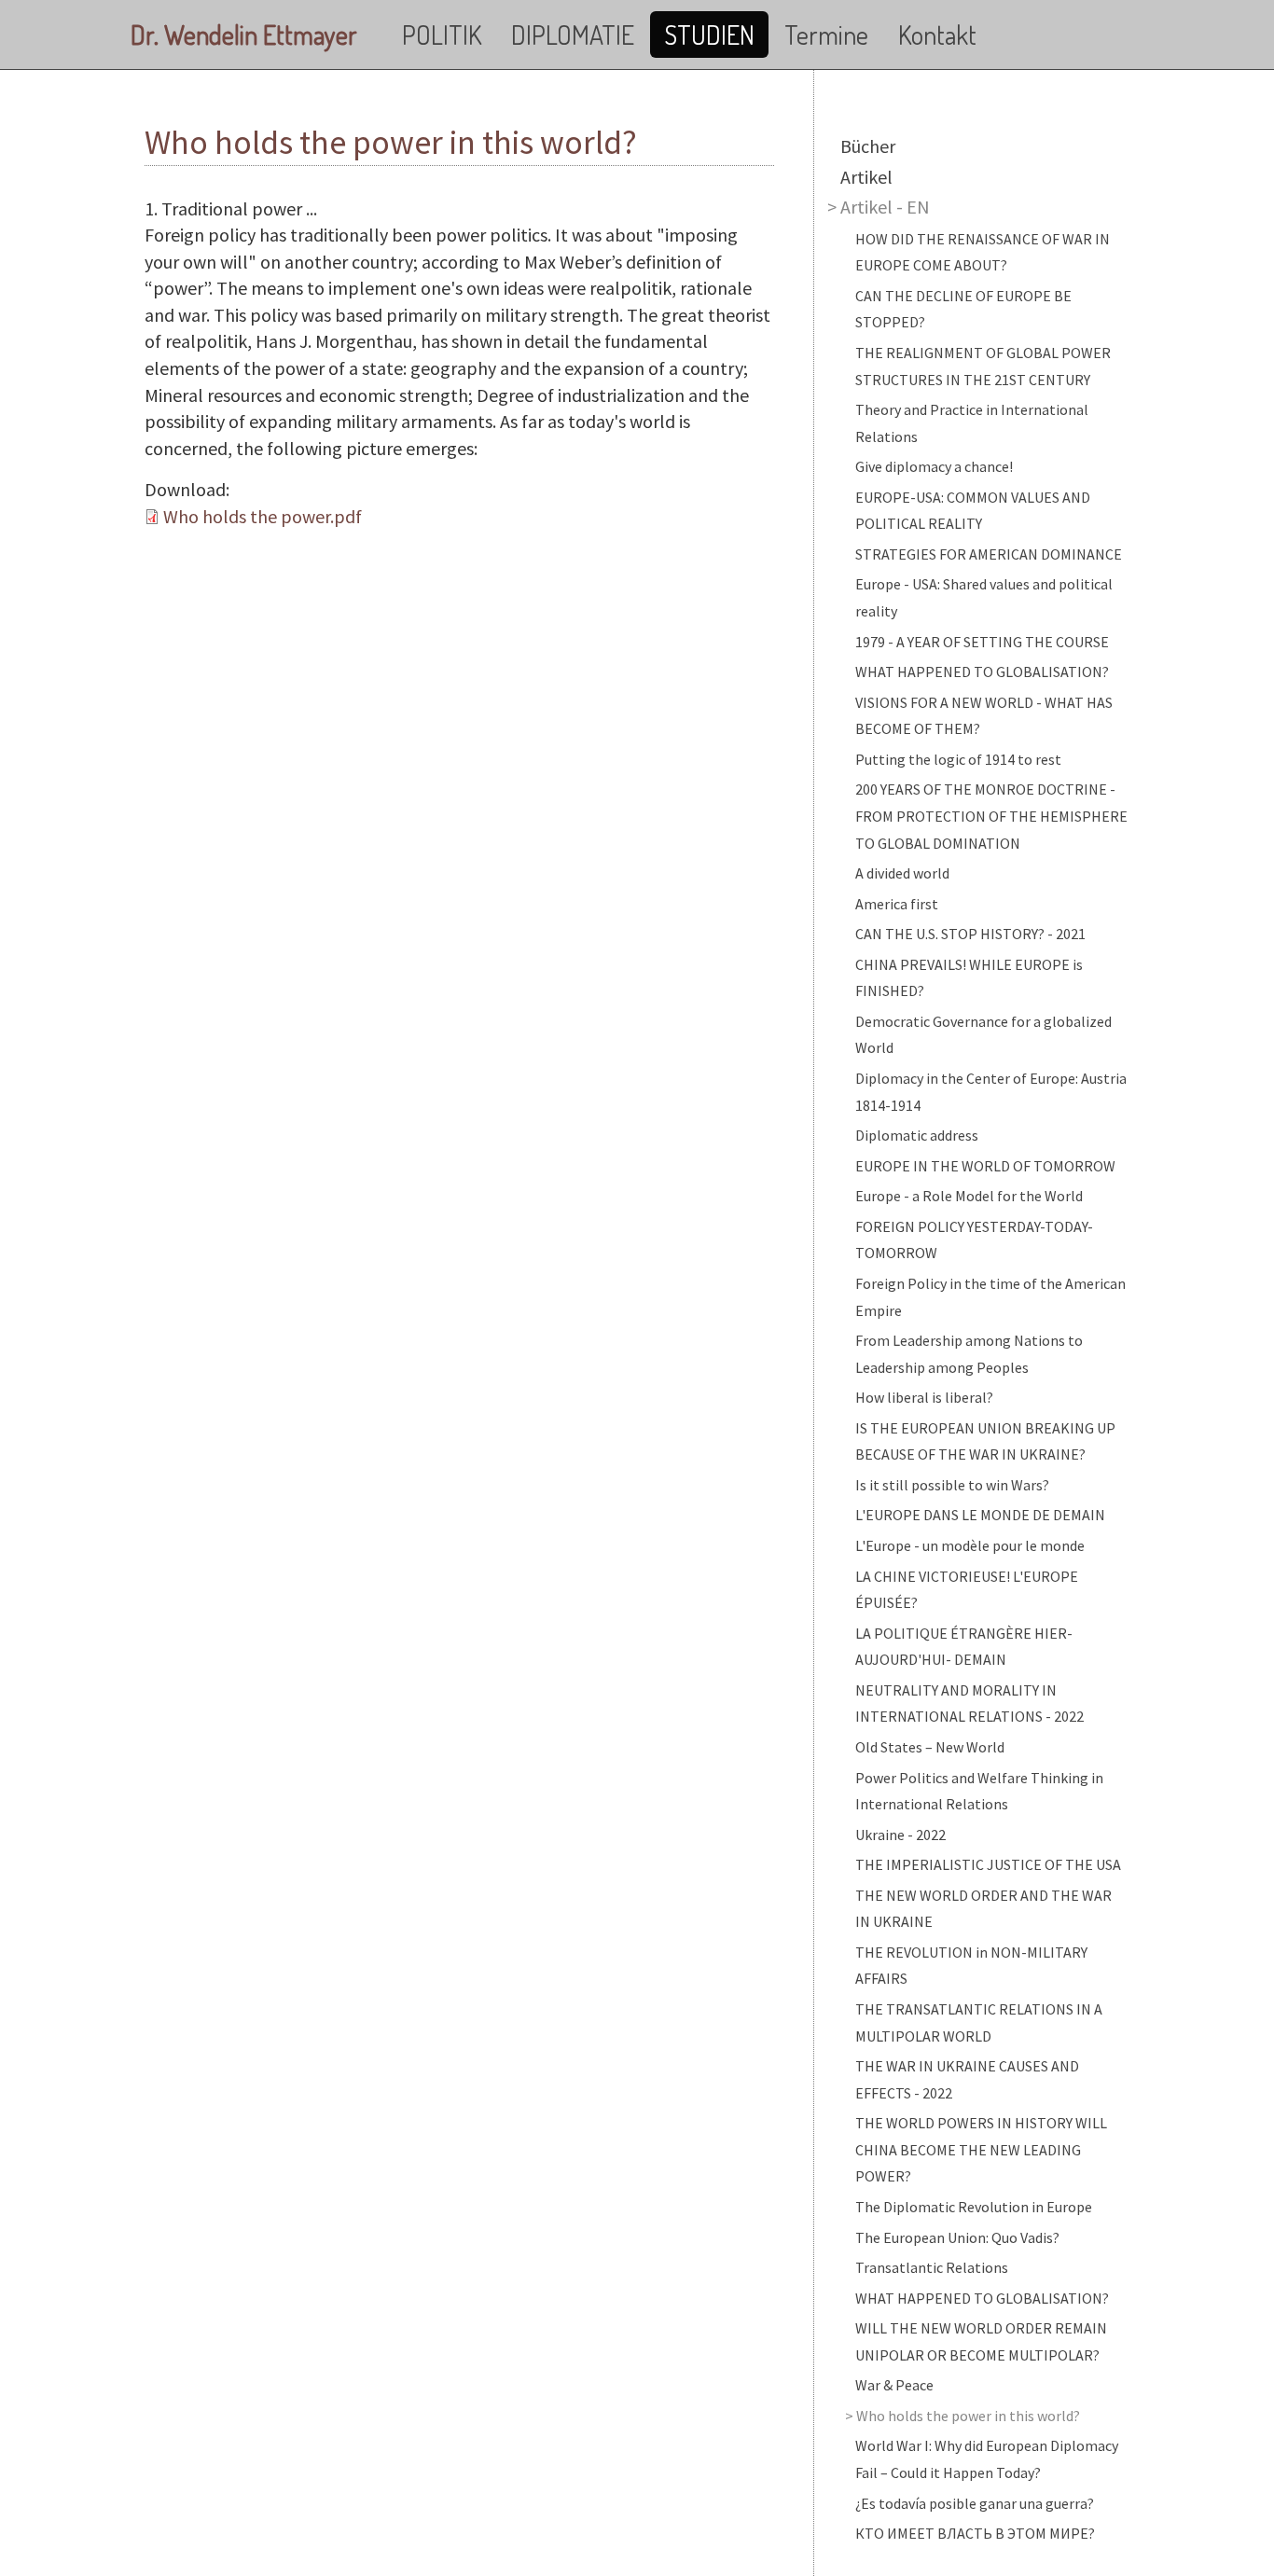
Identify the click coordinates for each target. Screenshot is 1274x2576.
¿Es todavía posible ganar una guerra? (975, 2503)
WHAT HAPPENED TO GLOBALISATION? (982, 672)
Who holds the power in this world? (968, 2416)
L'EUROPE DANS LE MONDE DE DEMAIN (980, 1515)
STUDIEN (709, 35)
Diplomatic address (917, 1135)
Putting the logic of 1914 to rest (958, 759)
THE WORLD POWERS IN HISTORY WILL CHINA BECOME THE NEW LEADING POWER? (981, 2149)
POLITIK (442, 35)
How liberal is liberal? (924, 1397)
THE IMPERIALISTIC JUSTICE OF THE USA (988, 1864)
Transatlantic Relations (932, 2267)
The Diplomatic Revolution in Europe (974, 2207)
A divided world (902, 873)
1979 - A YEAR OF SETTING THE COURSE (982, 642)
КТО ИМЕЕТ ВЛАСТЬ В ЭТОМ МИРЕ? (975, 2533)
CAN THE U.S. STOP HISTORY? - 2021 (970, 934)
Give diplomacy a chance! (934, 466)
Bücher (868, 146)
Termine (826, 35)
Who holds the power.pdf (263, 516)
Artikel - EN (885, 207)
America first (897, 904)
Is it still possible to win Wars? (952, 1485)
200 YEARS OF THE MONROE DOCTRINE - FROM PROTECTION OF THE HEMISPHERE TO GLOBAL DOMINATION (991, 816)
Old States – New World (930, 1747)
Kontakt (937, 35)
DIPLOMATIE (573, 35)
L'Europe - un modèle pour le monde (970, 1545)
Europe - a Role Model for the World (969, 1196)
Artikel (866, 177)
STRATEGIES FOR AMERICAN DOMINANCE (989, 554)
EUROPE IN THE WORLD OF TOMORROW (985, 1166)
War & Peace (894, 2385)
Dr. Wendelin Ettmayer (244, 35)
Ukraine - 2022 (900, 1835)
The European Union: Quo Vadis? (957, 2237)
